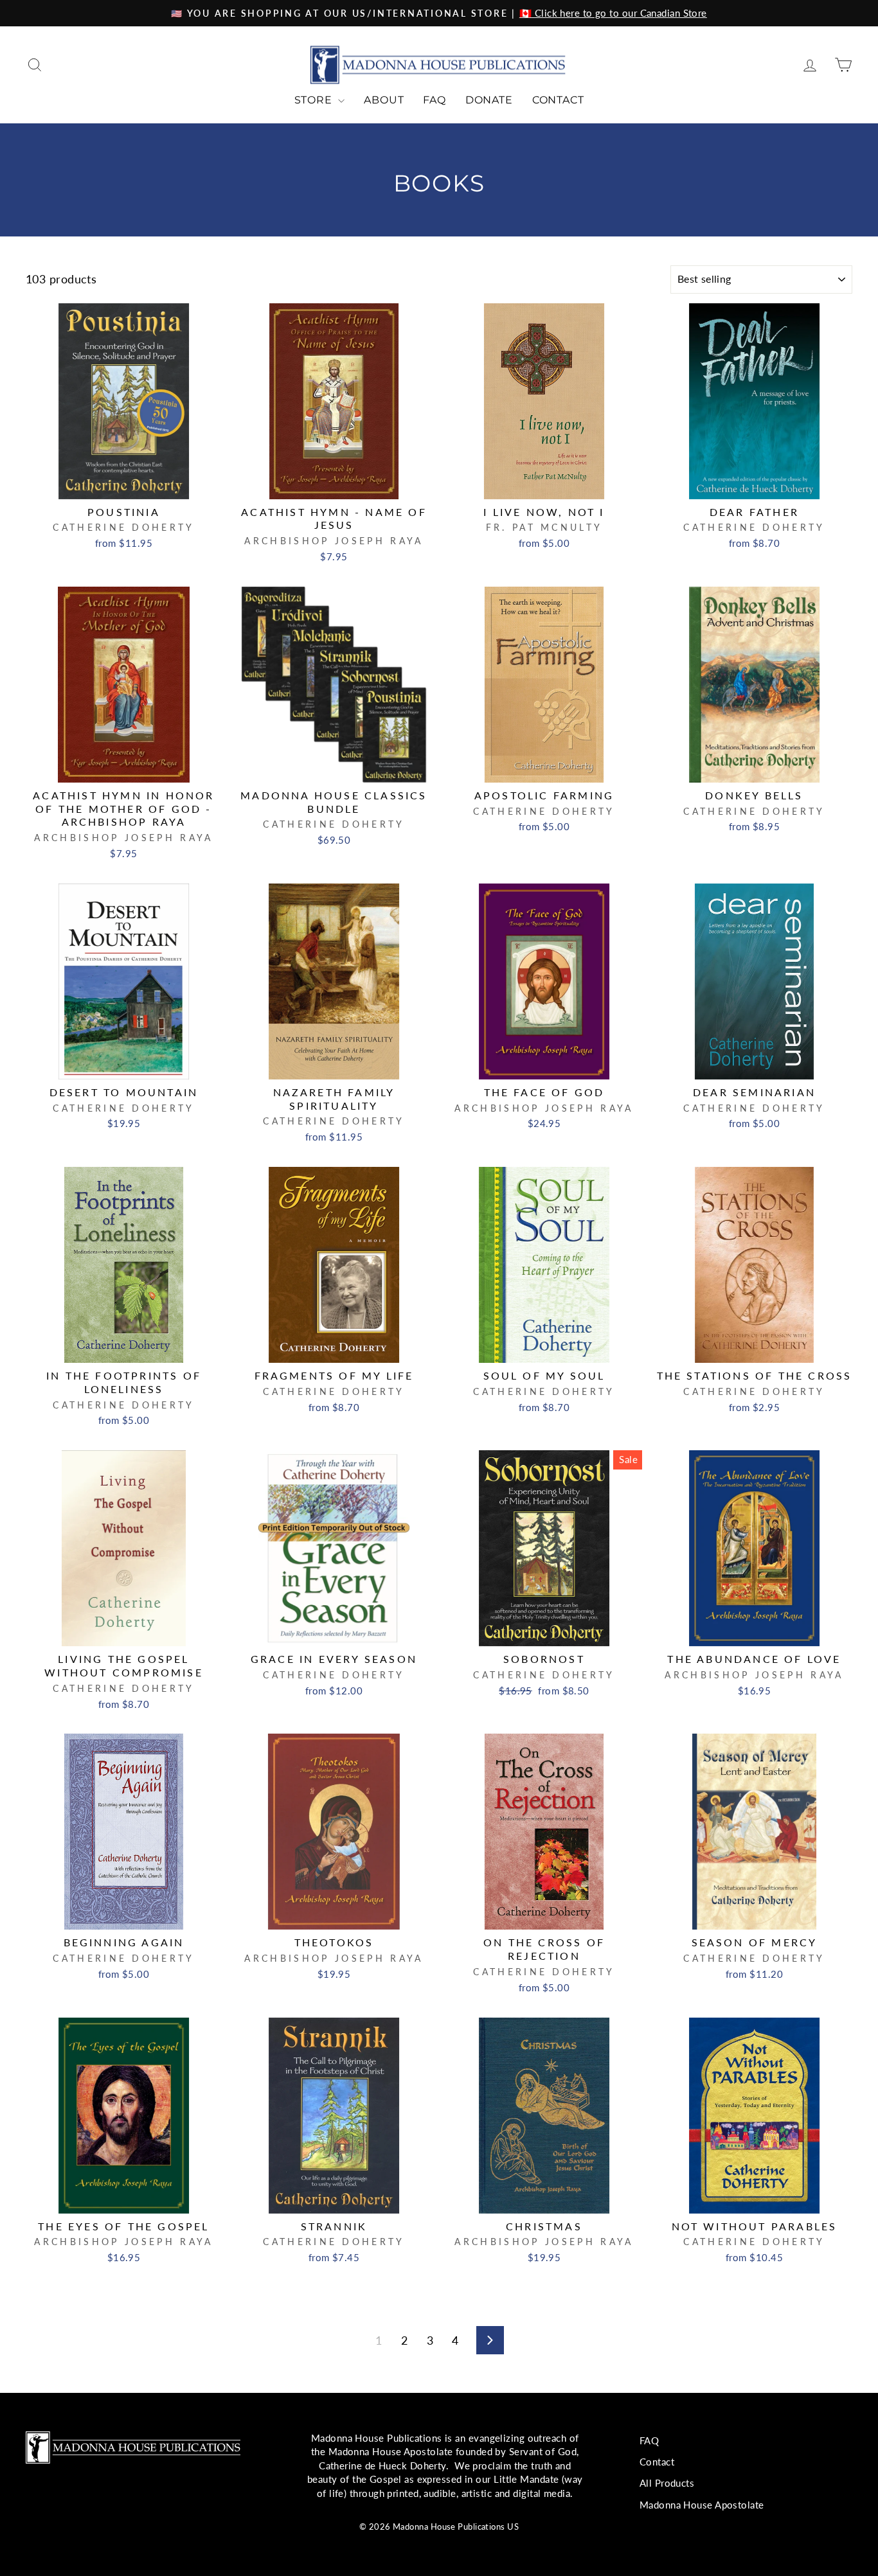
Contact (558, 100)
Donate (489, 100)
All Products (667, 2483)
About (384, 100)
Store (315, 100)
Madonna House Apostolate (702, 2505)
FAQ (434, 100)
